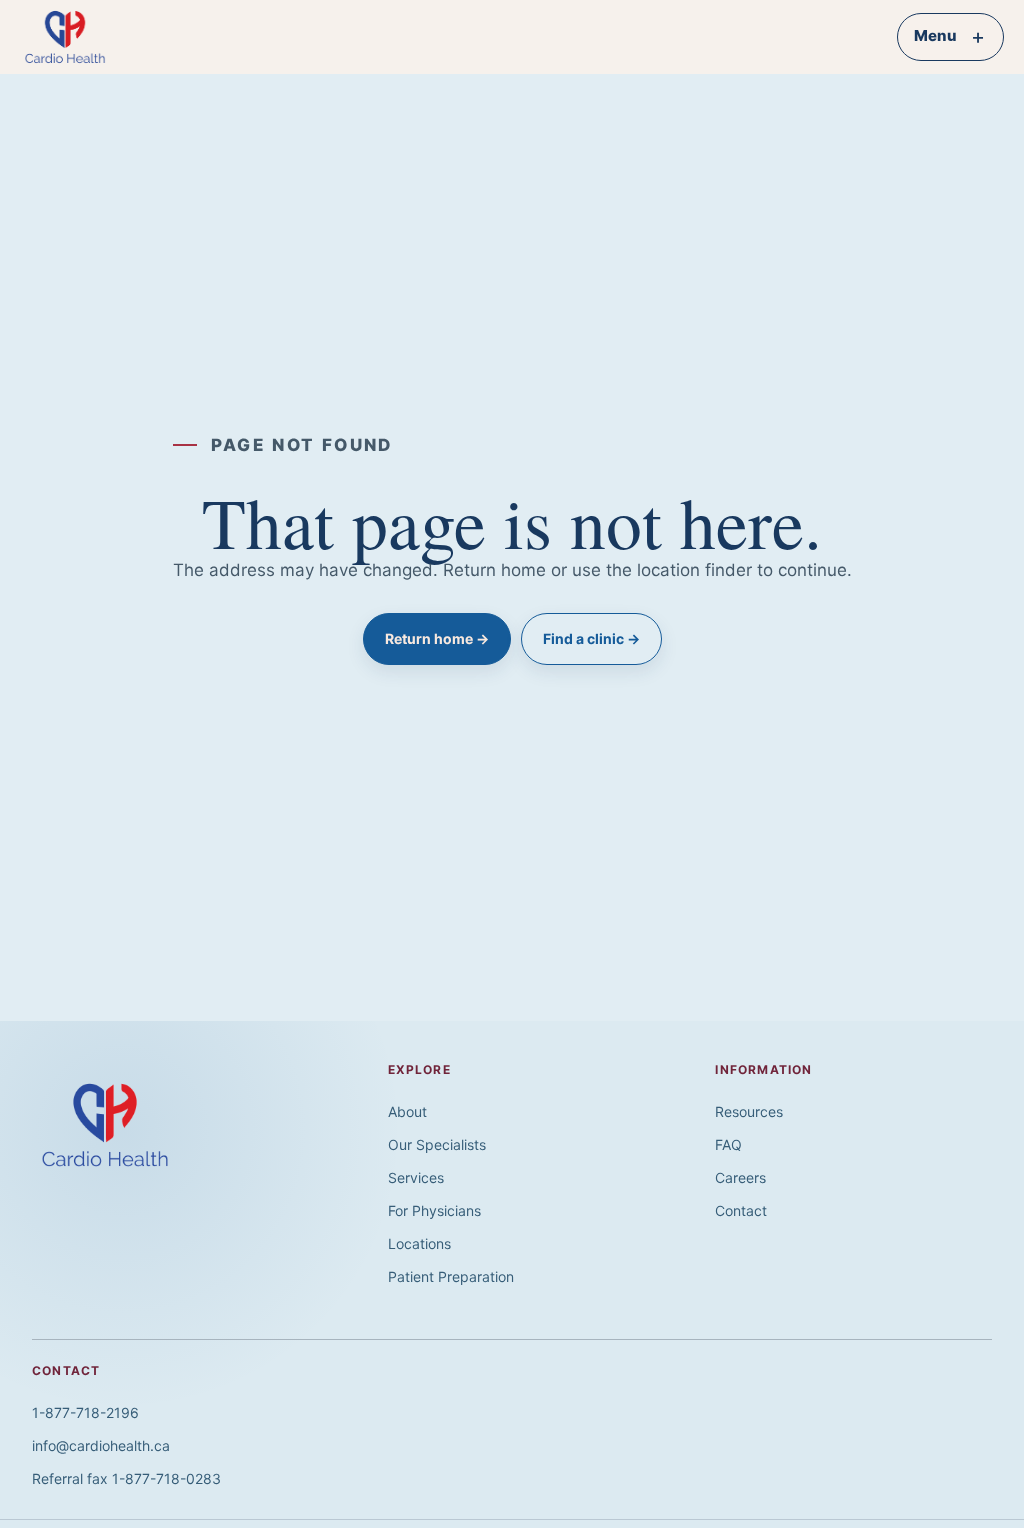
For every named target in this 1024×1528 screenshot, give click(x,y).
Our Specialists (437, 1144)
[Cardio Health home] (76, 37)
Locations (419, 1243)
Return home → (437, 638)
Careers (740, 1177)
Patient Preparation (451, 1276)
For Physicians (434, 1210)
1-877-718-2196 (85, 1412)
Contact (741, 1210)
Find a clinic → (591, 638)
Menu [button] (950, 36)
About (407, 1111)
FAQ (728, 1144)
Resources (749, 1111)
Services (416, 1177)
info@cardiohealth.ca (101, 1445)
